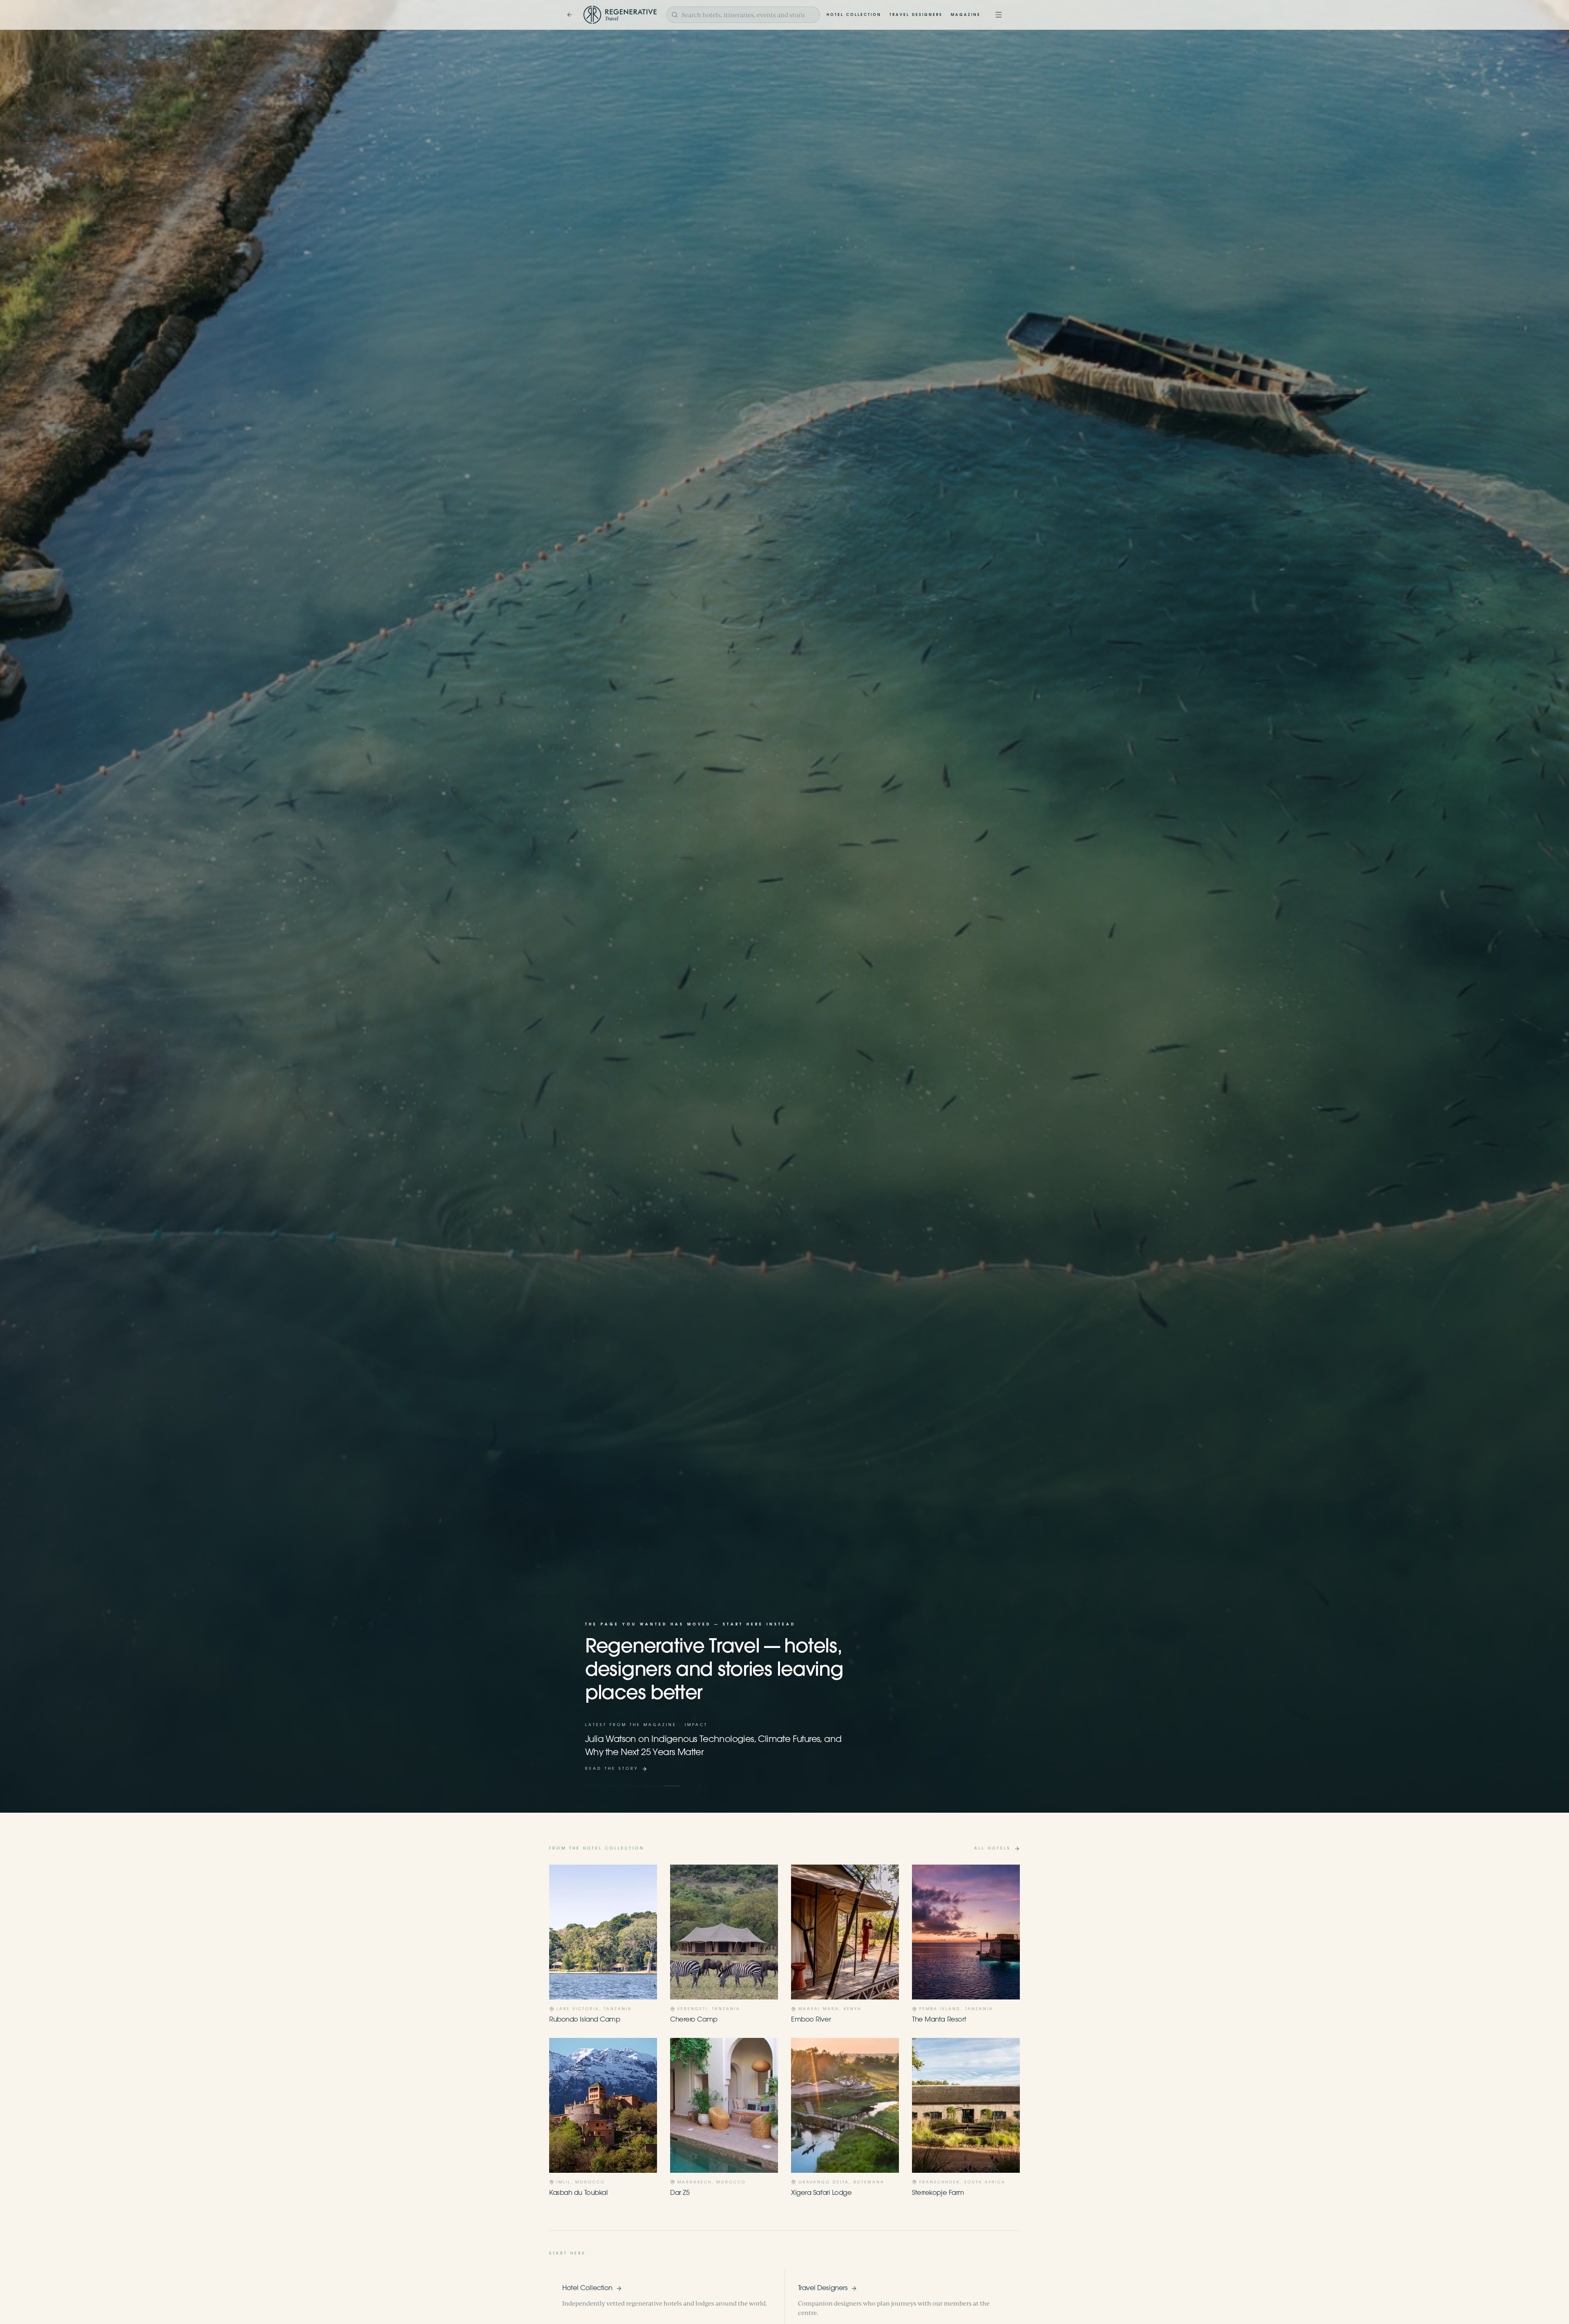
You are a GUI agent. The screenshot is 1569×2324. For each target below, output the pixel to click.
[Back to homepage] (570, 15)
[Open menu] (999, 15)
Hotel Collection (854, 15)
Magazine (966, 15)
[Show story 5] (672, 1786)
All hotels (992, 1848)
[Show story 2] (613, 1786)
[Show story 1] (593, 1786)
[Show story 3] (633, 1786)
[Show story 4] (652, 1786)
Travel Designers (916, 15)
